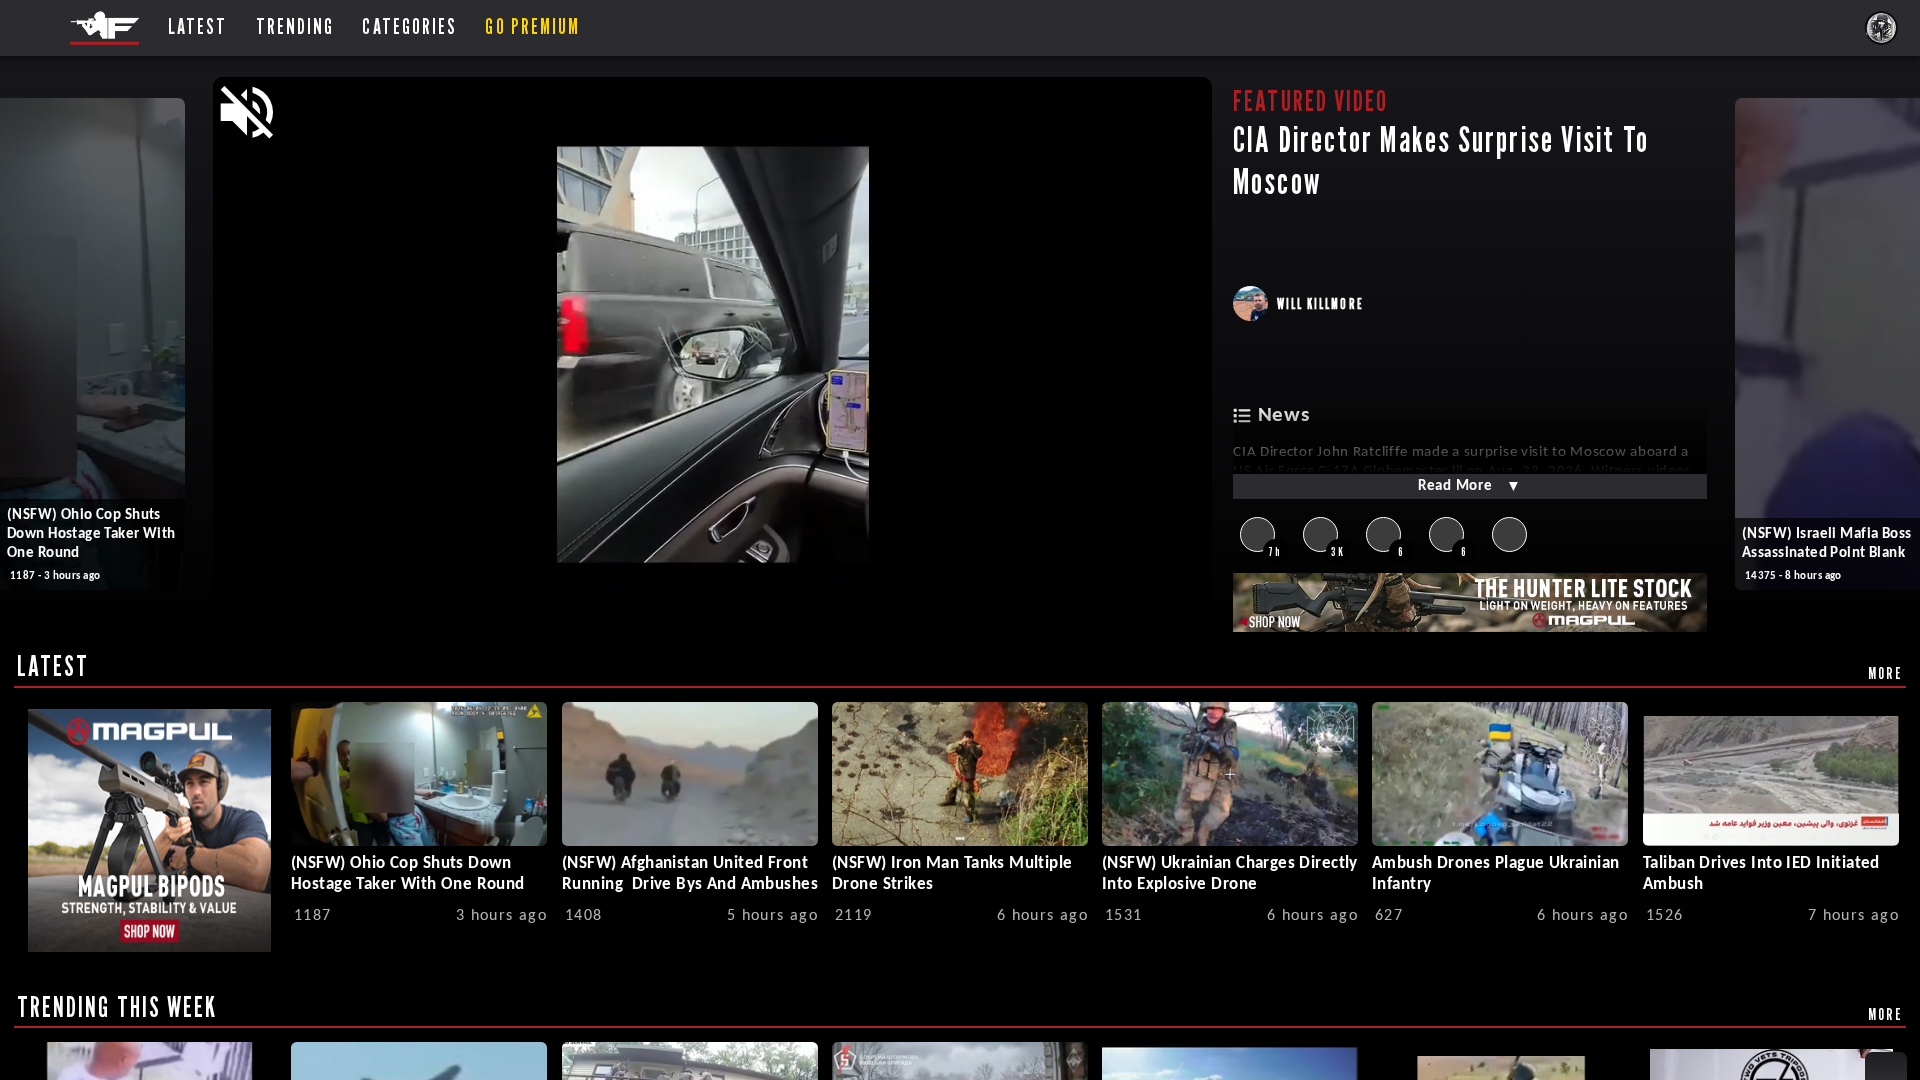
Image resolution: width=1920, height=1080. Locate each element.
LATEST (53, 666)
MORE (1885, 673)
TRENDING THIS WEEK (117, 1007)
